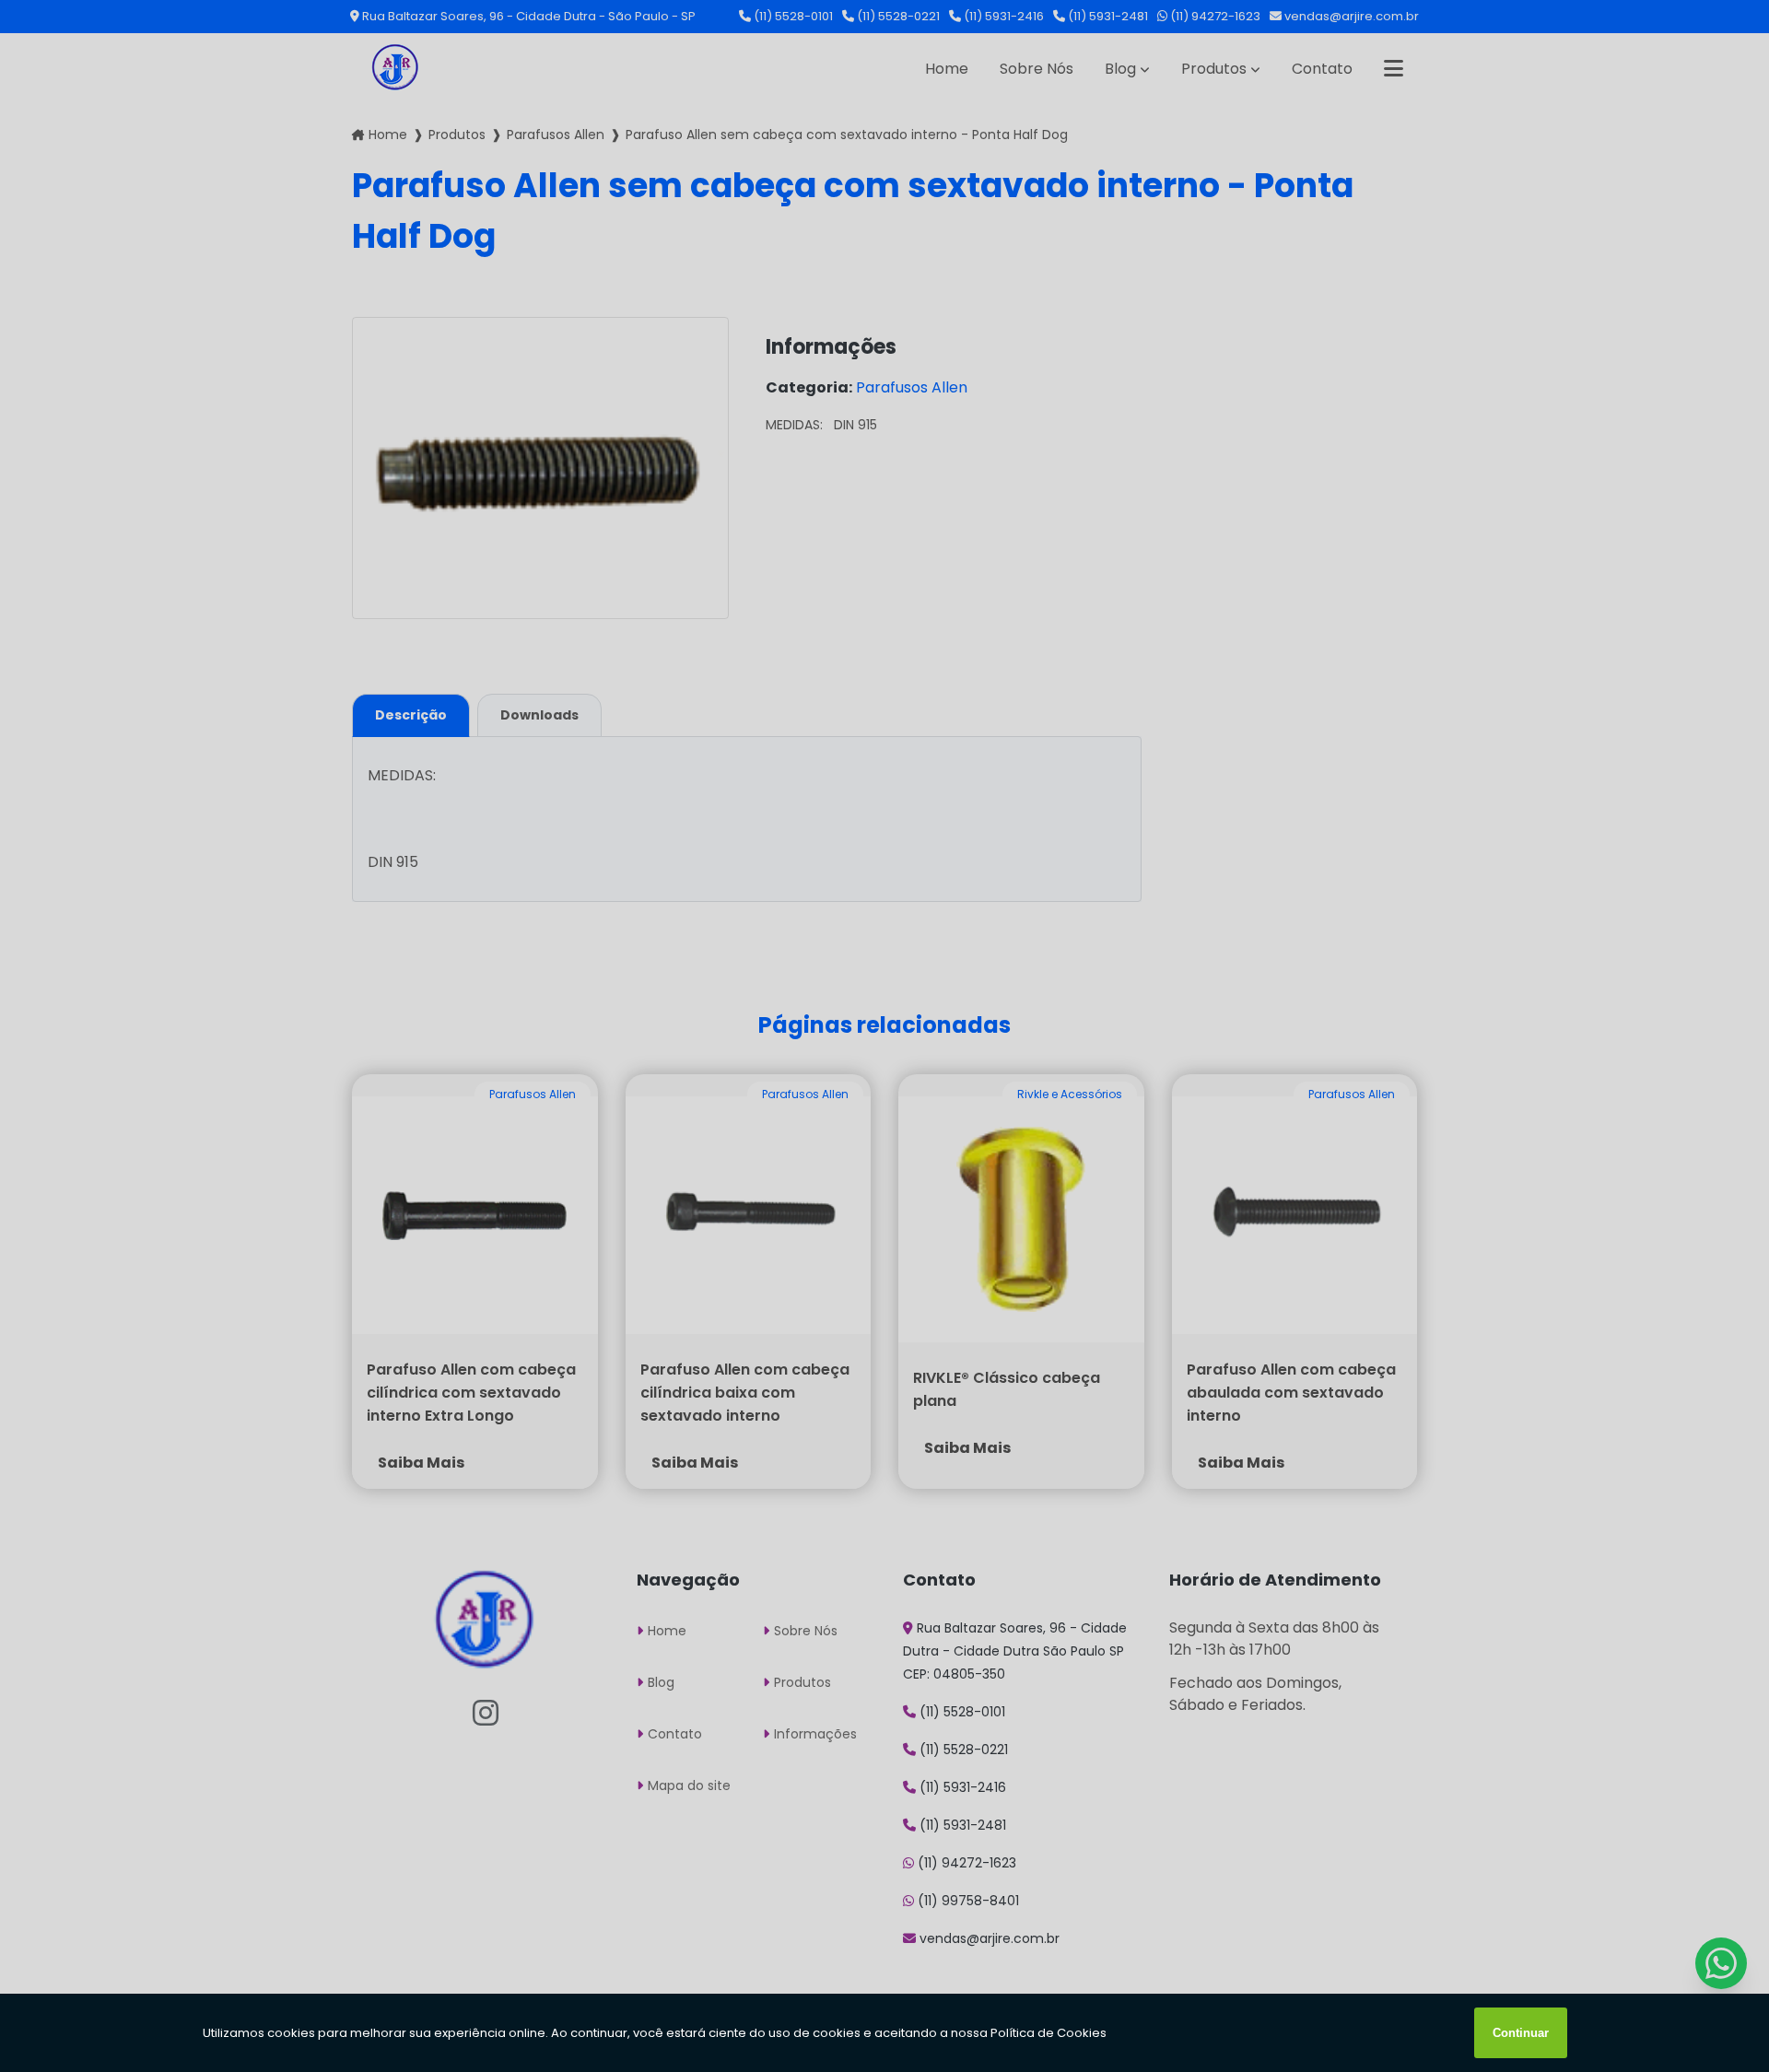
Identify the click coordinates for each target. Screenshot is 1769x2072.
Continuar (1521, 2033)
